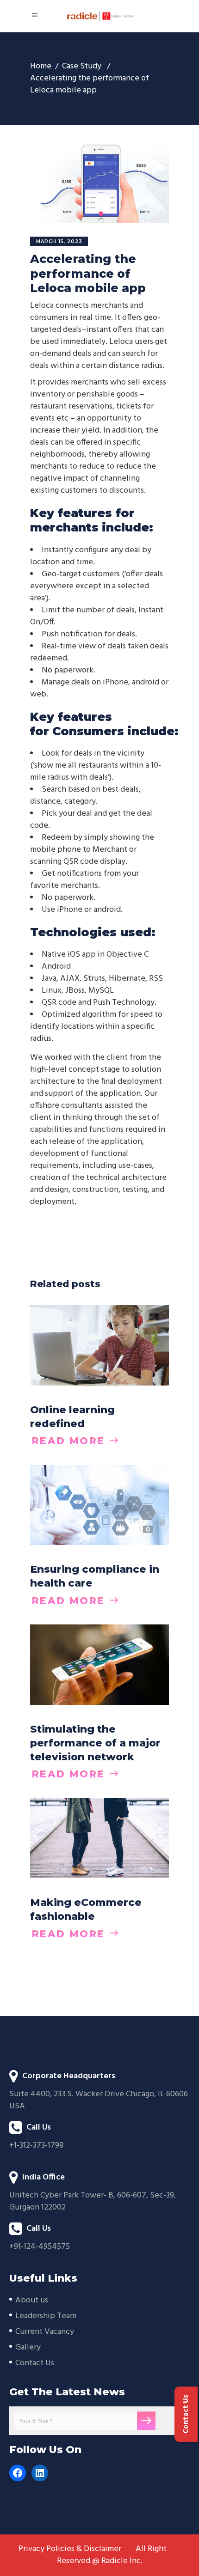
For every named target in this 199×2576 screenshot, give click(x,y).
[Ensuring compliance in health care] (99, 1505)
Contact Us (35, 2363)
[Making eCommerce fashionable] (99, 1838)
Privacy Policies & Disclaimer (70, 2549)
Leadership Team (46, 2316)
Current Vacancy (45, 2332)
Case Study (82, 67)
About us (32, 2300)
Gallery (28, 2347)
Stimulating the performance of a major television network (95, 1743)
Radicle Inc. (122, 2561)
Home (41, 67)
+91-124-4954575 (40, 2247)
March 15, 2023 (59, 241)
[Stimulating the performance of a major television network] (99, 1664)
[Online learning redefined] (99, 1345)
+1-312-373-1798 (36, 2146)
